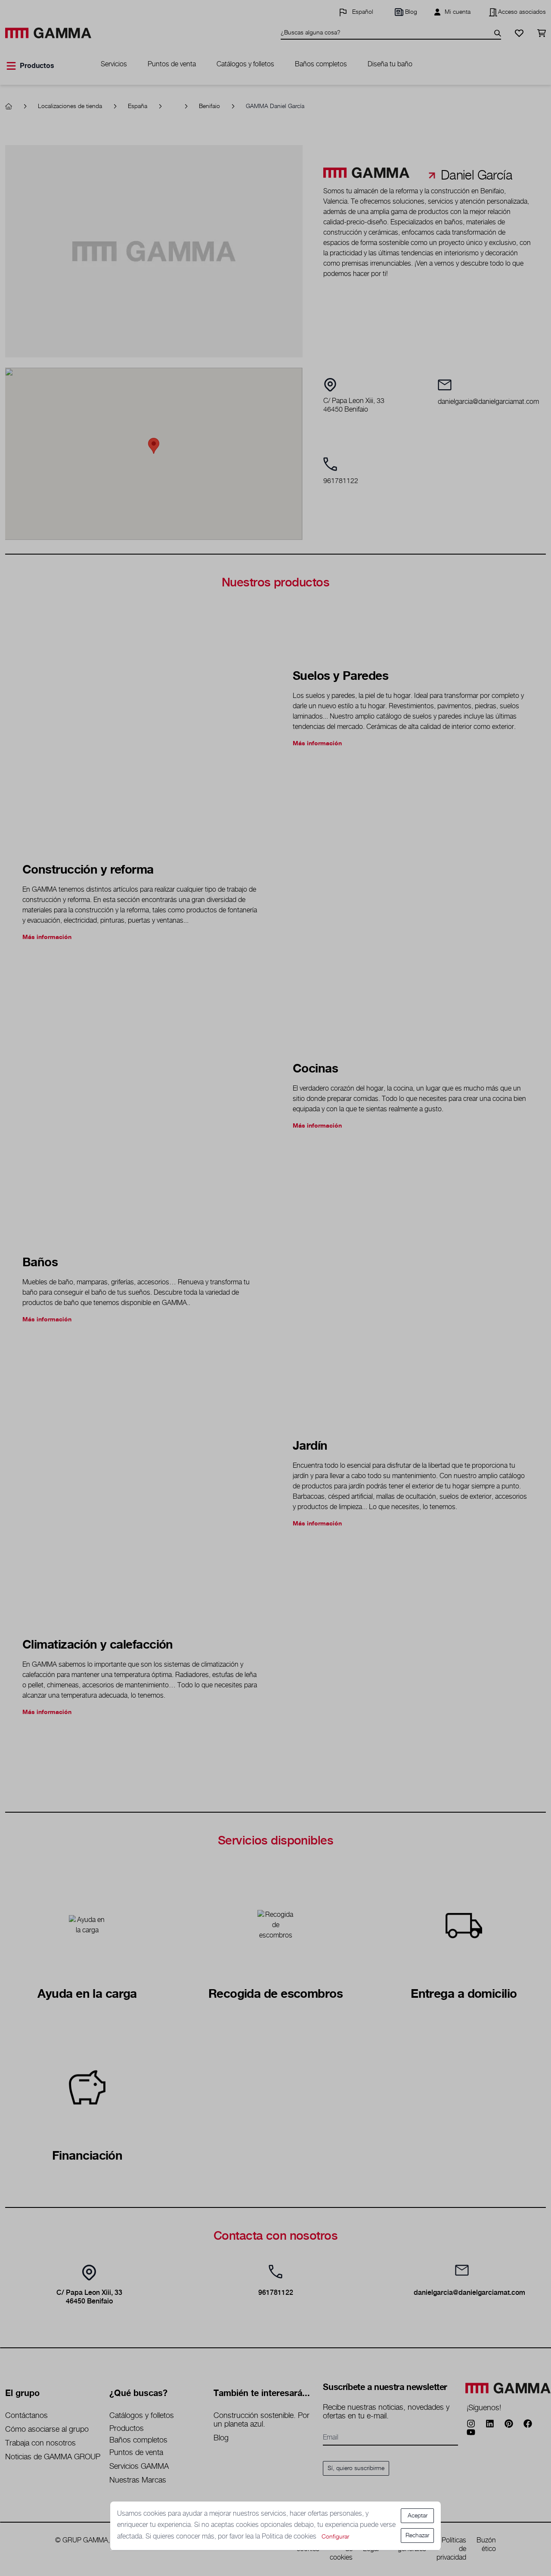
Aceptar (418, 2516)
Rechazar (417, 2536)
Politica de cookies (290, 2537)
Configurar (335, 2537)
